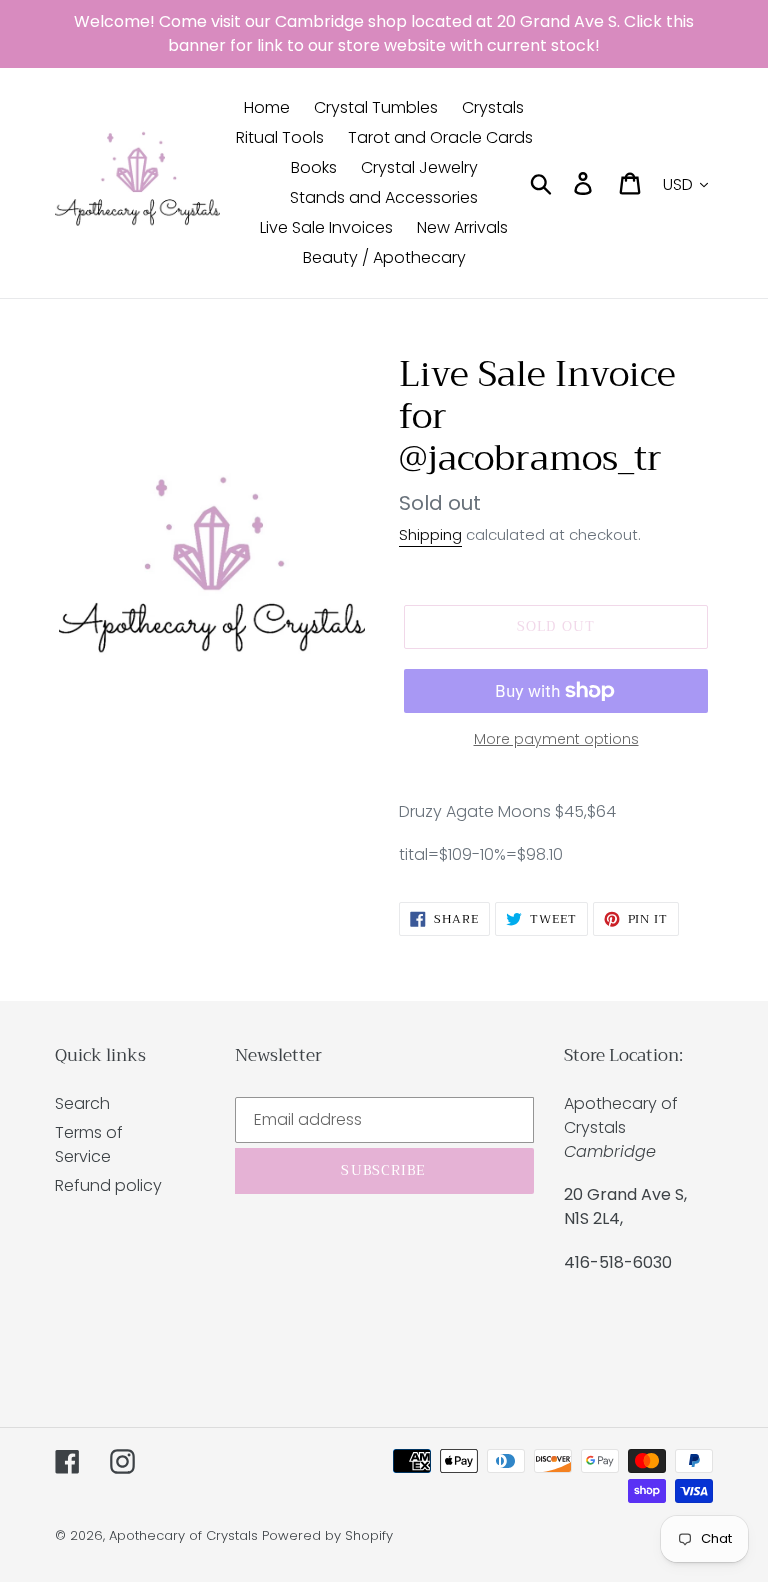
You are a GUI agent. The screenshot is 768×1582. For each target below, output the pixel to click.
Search (82, 1103)
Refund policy (108, 1185)
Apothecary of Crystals (183, 1535)
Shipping (430, 534)
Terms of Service (89, 1144)
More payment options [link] (556, 739)
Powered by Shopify (327, 1535)
